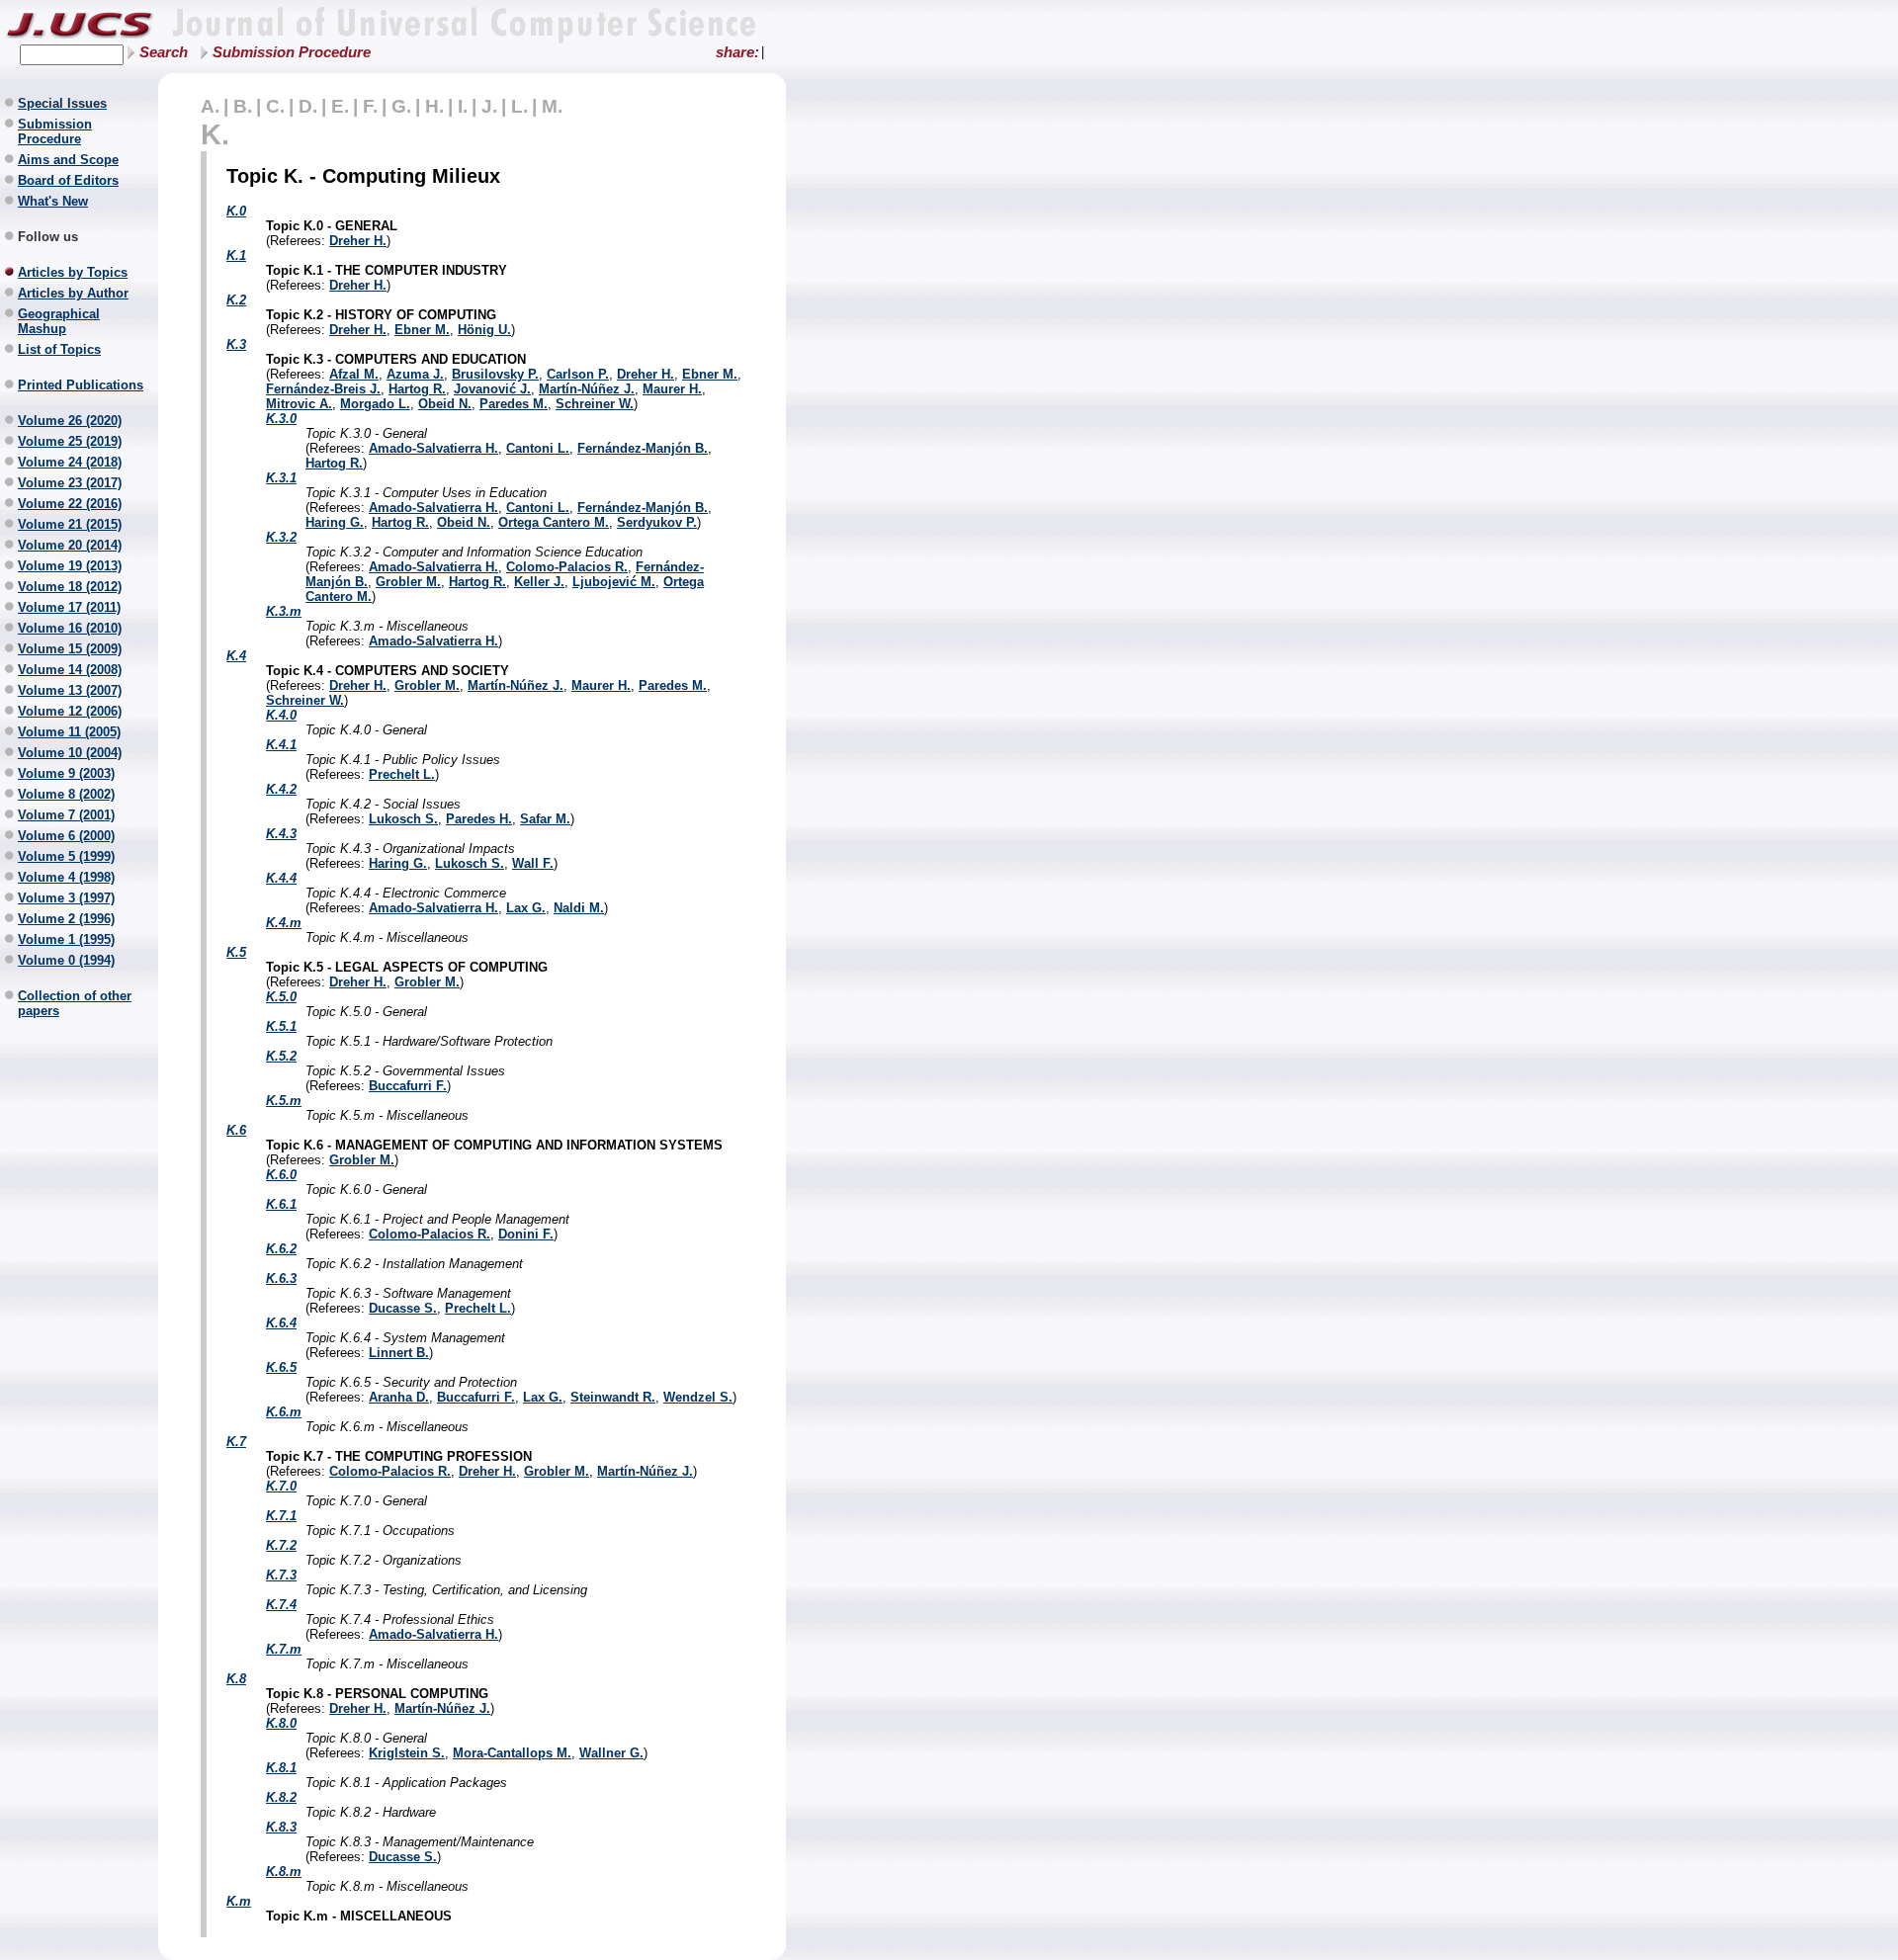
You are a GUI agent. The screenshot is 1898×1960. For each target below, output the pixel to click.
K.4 (236, 656)
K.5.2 (281, 1056)
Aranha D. (399, 1397)
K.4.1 (281, 745)
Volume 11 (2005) (69, 732)
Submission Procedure (292, 52)
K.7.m (284, 1649)
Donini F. (526, 1234)
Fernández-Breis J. (323, 389)
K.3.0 (281, 419)
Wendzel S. (698, 1397)
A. (210, 106)
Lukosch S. (403, 819)
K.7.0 (281, 1486)
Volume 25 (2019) (70, 441)
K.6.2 (281, 1249)
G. (401, 106)
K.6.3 (281, 1278)
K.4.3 (281, 834)
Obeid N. (445, 404)
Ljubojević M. (614, 582)
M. (552, 106)
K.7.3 (281, 1575)
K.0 (236, 211)
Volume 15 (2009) (70, 649)
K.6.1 (281, 1204)
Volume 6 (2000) (66, 836)
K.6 (236, 1130)
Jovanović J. (492, 389)
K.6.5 (281, 1367)
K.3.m (284, 611)
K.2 (236, 300)
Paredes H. (479, 819)
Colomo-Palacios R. (567, 567)
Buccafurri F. (408, 1086)
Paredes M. (514, 404)
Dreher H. (358, 241)
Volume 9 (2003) (66, 773)
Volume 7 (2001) (66, 815)
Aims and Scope (68, 160)
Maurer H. (672, 389)
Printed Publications (81, 385)
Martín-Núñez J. (587, 389)
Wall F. (533, 863)
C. (275, 106)
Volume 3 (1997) (66, 898)
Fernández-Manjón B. (643, 448)
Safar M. (545, 819)
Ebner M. (422, 330)
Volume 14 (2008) (70, 670)
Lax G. (526, 908)
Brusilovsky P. (495, 374)
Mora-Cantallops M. (512, 1753)
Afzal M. (354, 374)
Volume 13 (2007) (70, 690)
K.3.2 (281, 537)
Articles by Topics (73, 272)
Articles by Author (73, 293)
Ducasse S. (403, 1308)
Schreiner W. (595, 404)
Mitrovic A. (299, 404)
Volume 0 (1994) (66, 960)
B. (243, 106)
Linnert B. (399, 1353)
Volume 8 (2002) (66, 794)
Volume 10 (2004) (70, 753)
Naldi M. (579, 908)
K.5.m (284, 1101)
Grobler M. (408, 582)
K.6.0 (281, 1175)
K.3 (236, 344)
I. (463, 106)
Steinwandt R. (613, 1397)
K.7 (236, 1442)
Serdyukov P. (657, 522)
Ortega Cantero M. (554, 522)
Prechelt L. (402, 774)
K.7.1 (281, 1516)
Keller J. (539, 582)
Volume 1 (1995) (66, 939)
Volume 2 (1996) (66, 919)
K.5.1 (281, 1026)
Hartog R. (417, 389)
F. (370, 106)
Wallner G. (611, 1753)
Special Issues (62, 103)
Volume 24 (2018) (70, 462)
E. (340, 106)
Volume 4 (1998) (66, 877)
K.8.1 (281, 1768)
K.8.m (284, 1872)
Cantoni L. (538, 448)
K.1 (236, 256)
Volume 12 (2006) (70, 711)
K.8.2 (281, 1797)
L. (519, 106)
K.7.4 (281, 1605)
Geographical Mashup (59, 321)
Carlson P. (578, 374)
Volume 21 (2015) (70, 524)
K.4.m (284, 923)
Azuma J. (415, 374)
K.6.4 (281, 1323)
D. (308, 106)
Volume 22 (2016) (70, 504)
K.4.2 (281, 789)
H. (434, 106)
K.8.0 (281, 1723)
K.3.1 (281, 478)
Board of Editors (68, 180)
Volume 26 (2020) (70, 421)
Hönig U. (484, 330)
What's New (53, 201)
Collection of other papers (75, 1003)
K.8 (236, 1679)
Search (164, 52)
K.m (239, 1901)
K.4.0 (281, 715)
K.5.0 (281, 997)
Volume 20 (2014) (70, 545)
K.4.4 (281, 878)
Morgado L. (375, 404)
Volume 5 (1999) (66, 856)
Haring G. (335, 522)
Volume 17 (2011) (69, 607)
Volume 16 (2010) (70, 628)
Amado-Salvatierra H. (433, 448)
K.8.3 (281, 1827)
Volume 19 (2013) (70, 566)
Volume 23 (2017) (70, 483)
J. (489, 106)
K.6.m (284, 1412)
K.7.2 (281, 1545)
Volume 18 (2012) (70, 587)
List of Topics (59, 349)
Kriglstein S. (407, 1753)
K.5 (236, 952)
